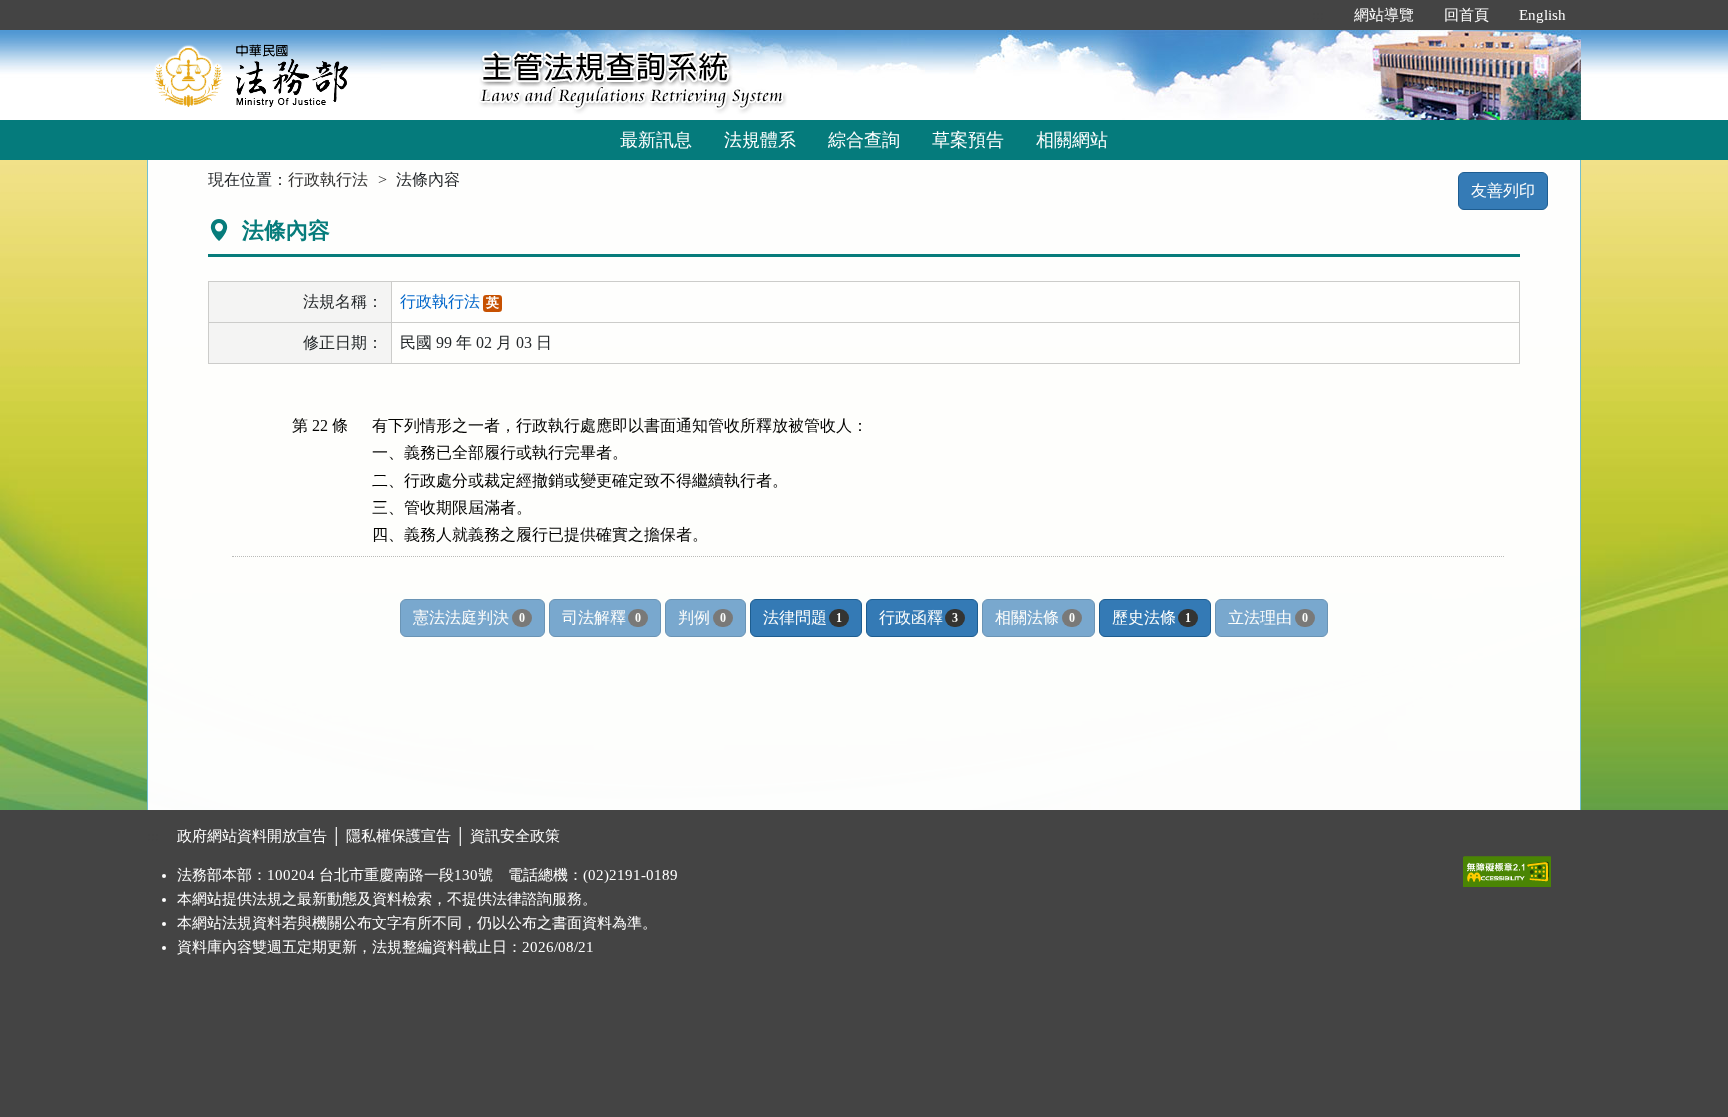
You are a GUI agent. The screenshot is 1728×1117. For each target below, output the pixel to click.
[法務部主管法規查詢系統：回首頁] (307, 74)
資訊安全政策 (515, 836)
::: (1318, 15)
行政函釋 (918, 617)
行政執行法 (328, 179)
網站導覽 (1384, 15)
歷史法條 (1151, 617)
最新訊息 (656, 140)
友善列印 (1503, 190)
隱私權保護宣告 (398, 836)
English (1542, 15)
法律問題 (802, 617)
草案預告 (968, 140)
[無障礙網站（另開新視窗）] (1507, 867)
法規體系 (760, 140)
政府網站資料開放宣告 (252, 836)
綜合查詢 (864, 140)
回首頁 (1466, 15)
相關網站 (1072, 140)
